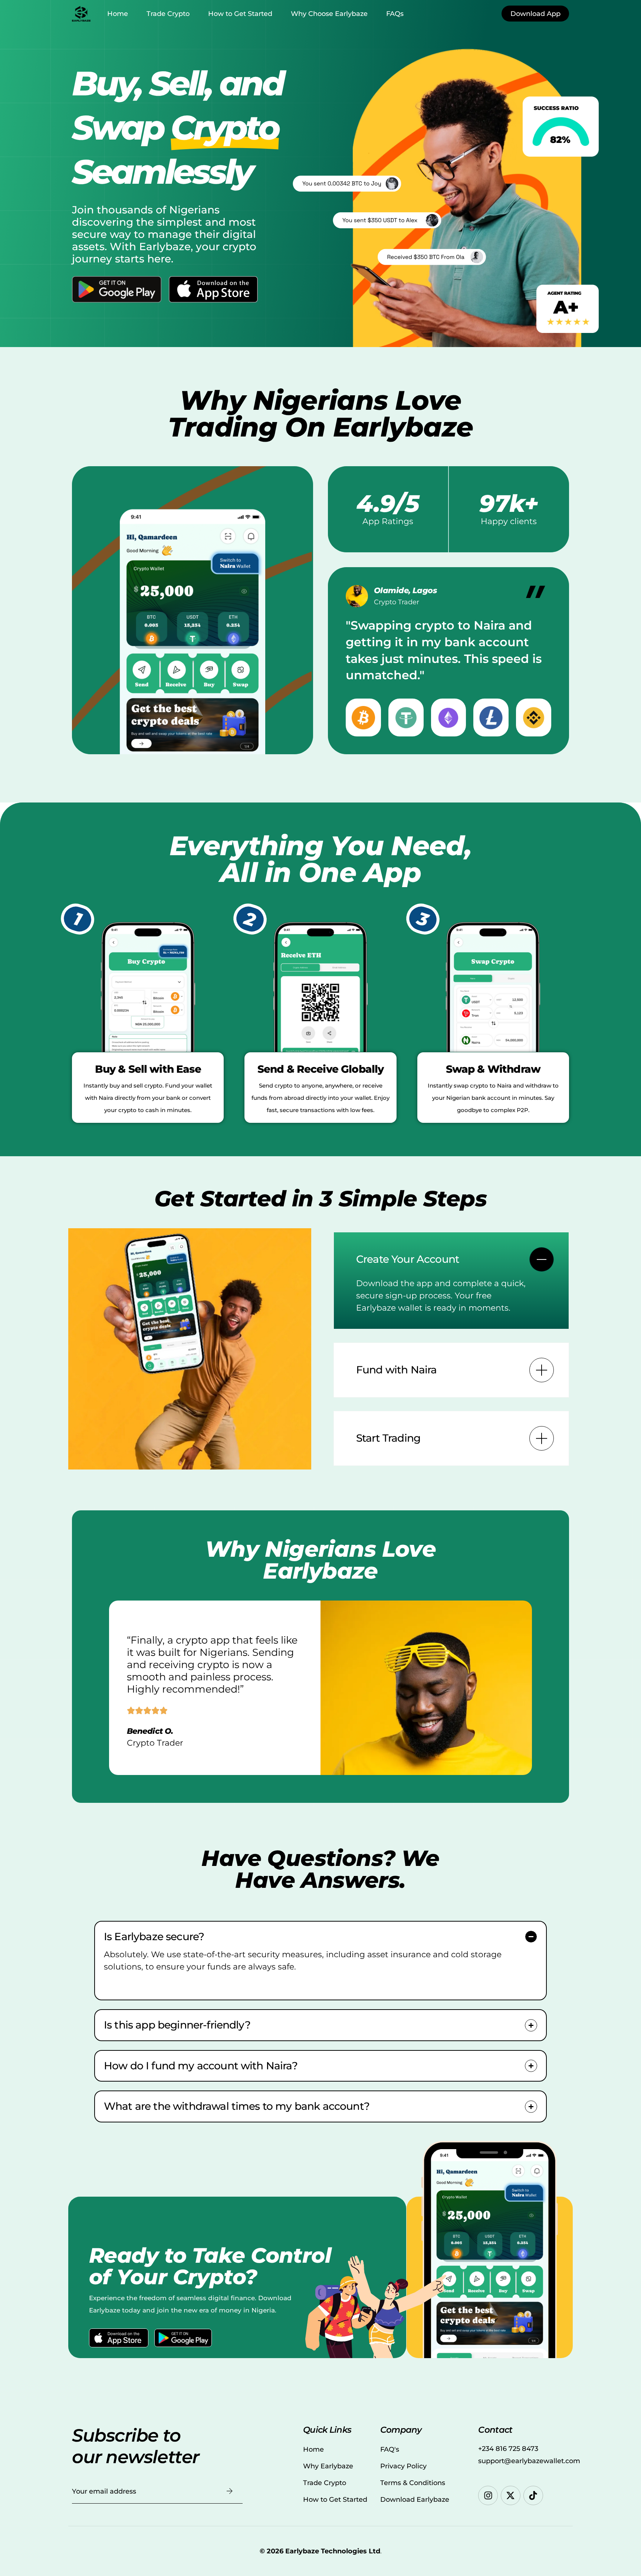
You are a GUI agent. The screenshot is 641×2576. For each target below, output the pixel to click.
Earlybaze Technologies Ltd (333, 2551)
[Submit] (230, 2491)
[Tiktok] (533, 2496)
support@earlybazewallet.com (529, 2461)
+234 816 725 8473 (508, 2449)
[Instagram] (488, 2496)
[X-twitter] (511, 2496)
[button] (451, 1281)
